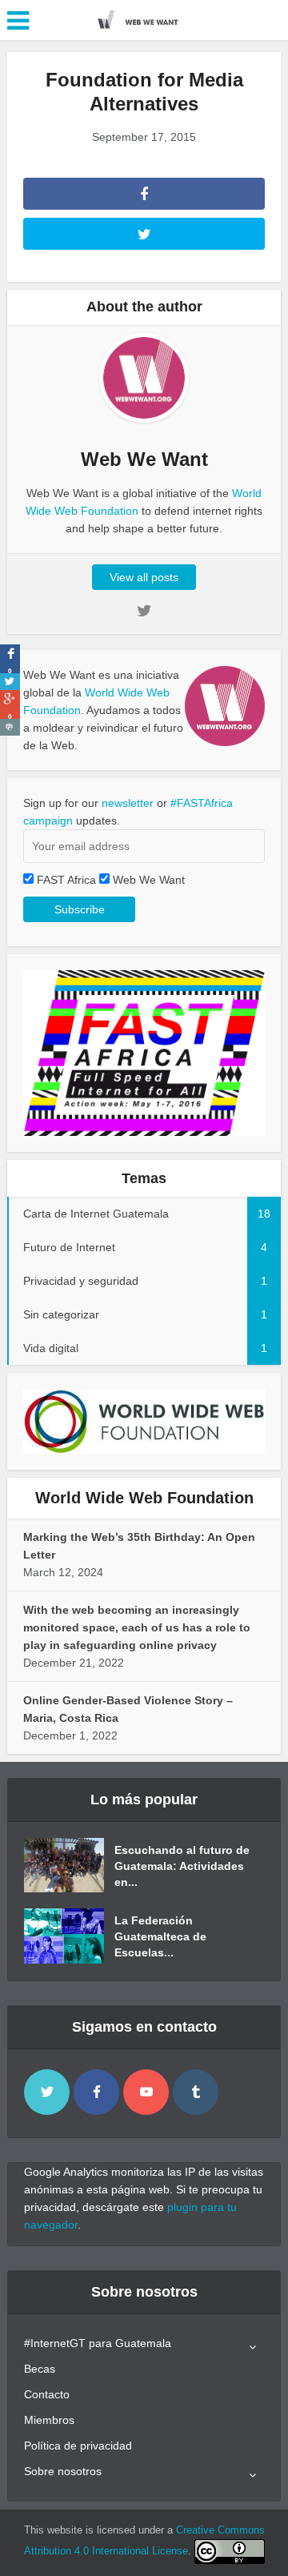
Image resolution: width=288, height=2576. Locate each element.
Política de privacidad (78, 2446)
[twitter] (47, 2092)
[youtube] (146, 2092)
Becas (40, 2369)
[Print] (10, 727)
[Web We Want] (144, 18)
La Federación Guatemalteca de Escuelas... (160, 1936)
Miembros (49, 2420)
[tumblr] (196, 2092)
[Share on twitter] (10, 682)
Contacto (47, 2394)
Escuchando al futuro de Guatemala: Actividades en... (182, 1866)
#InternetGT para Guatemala (98, 2343)
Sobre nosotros (63, 2471)
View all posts (144, 577)
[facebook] (96, 2092)
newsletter (128, 803)
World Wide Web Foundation (144, 1498)
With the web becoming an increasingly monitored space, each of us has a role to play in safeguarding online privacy (137, 1627)
